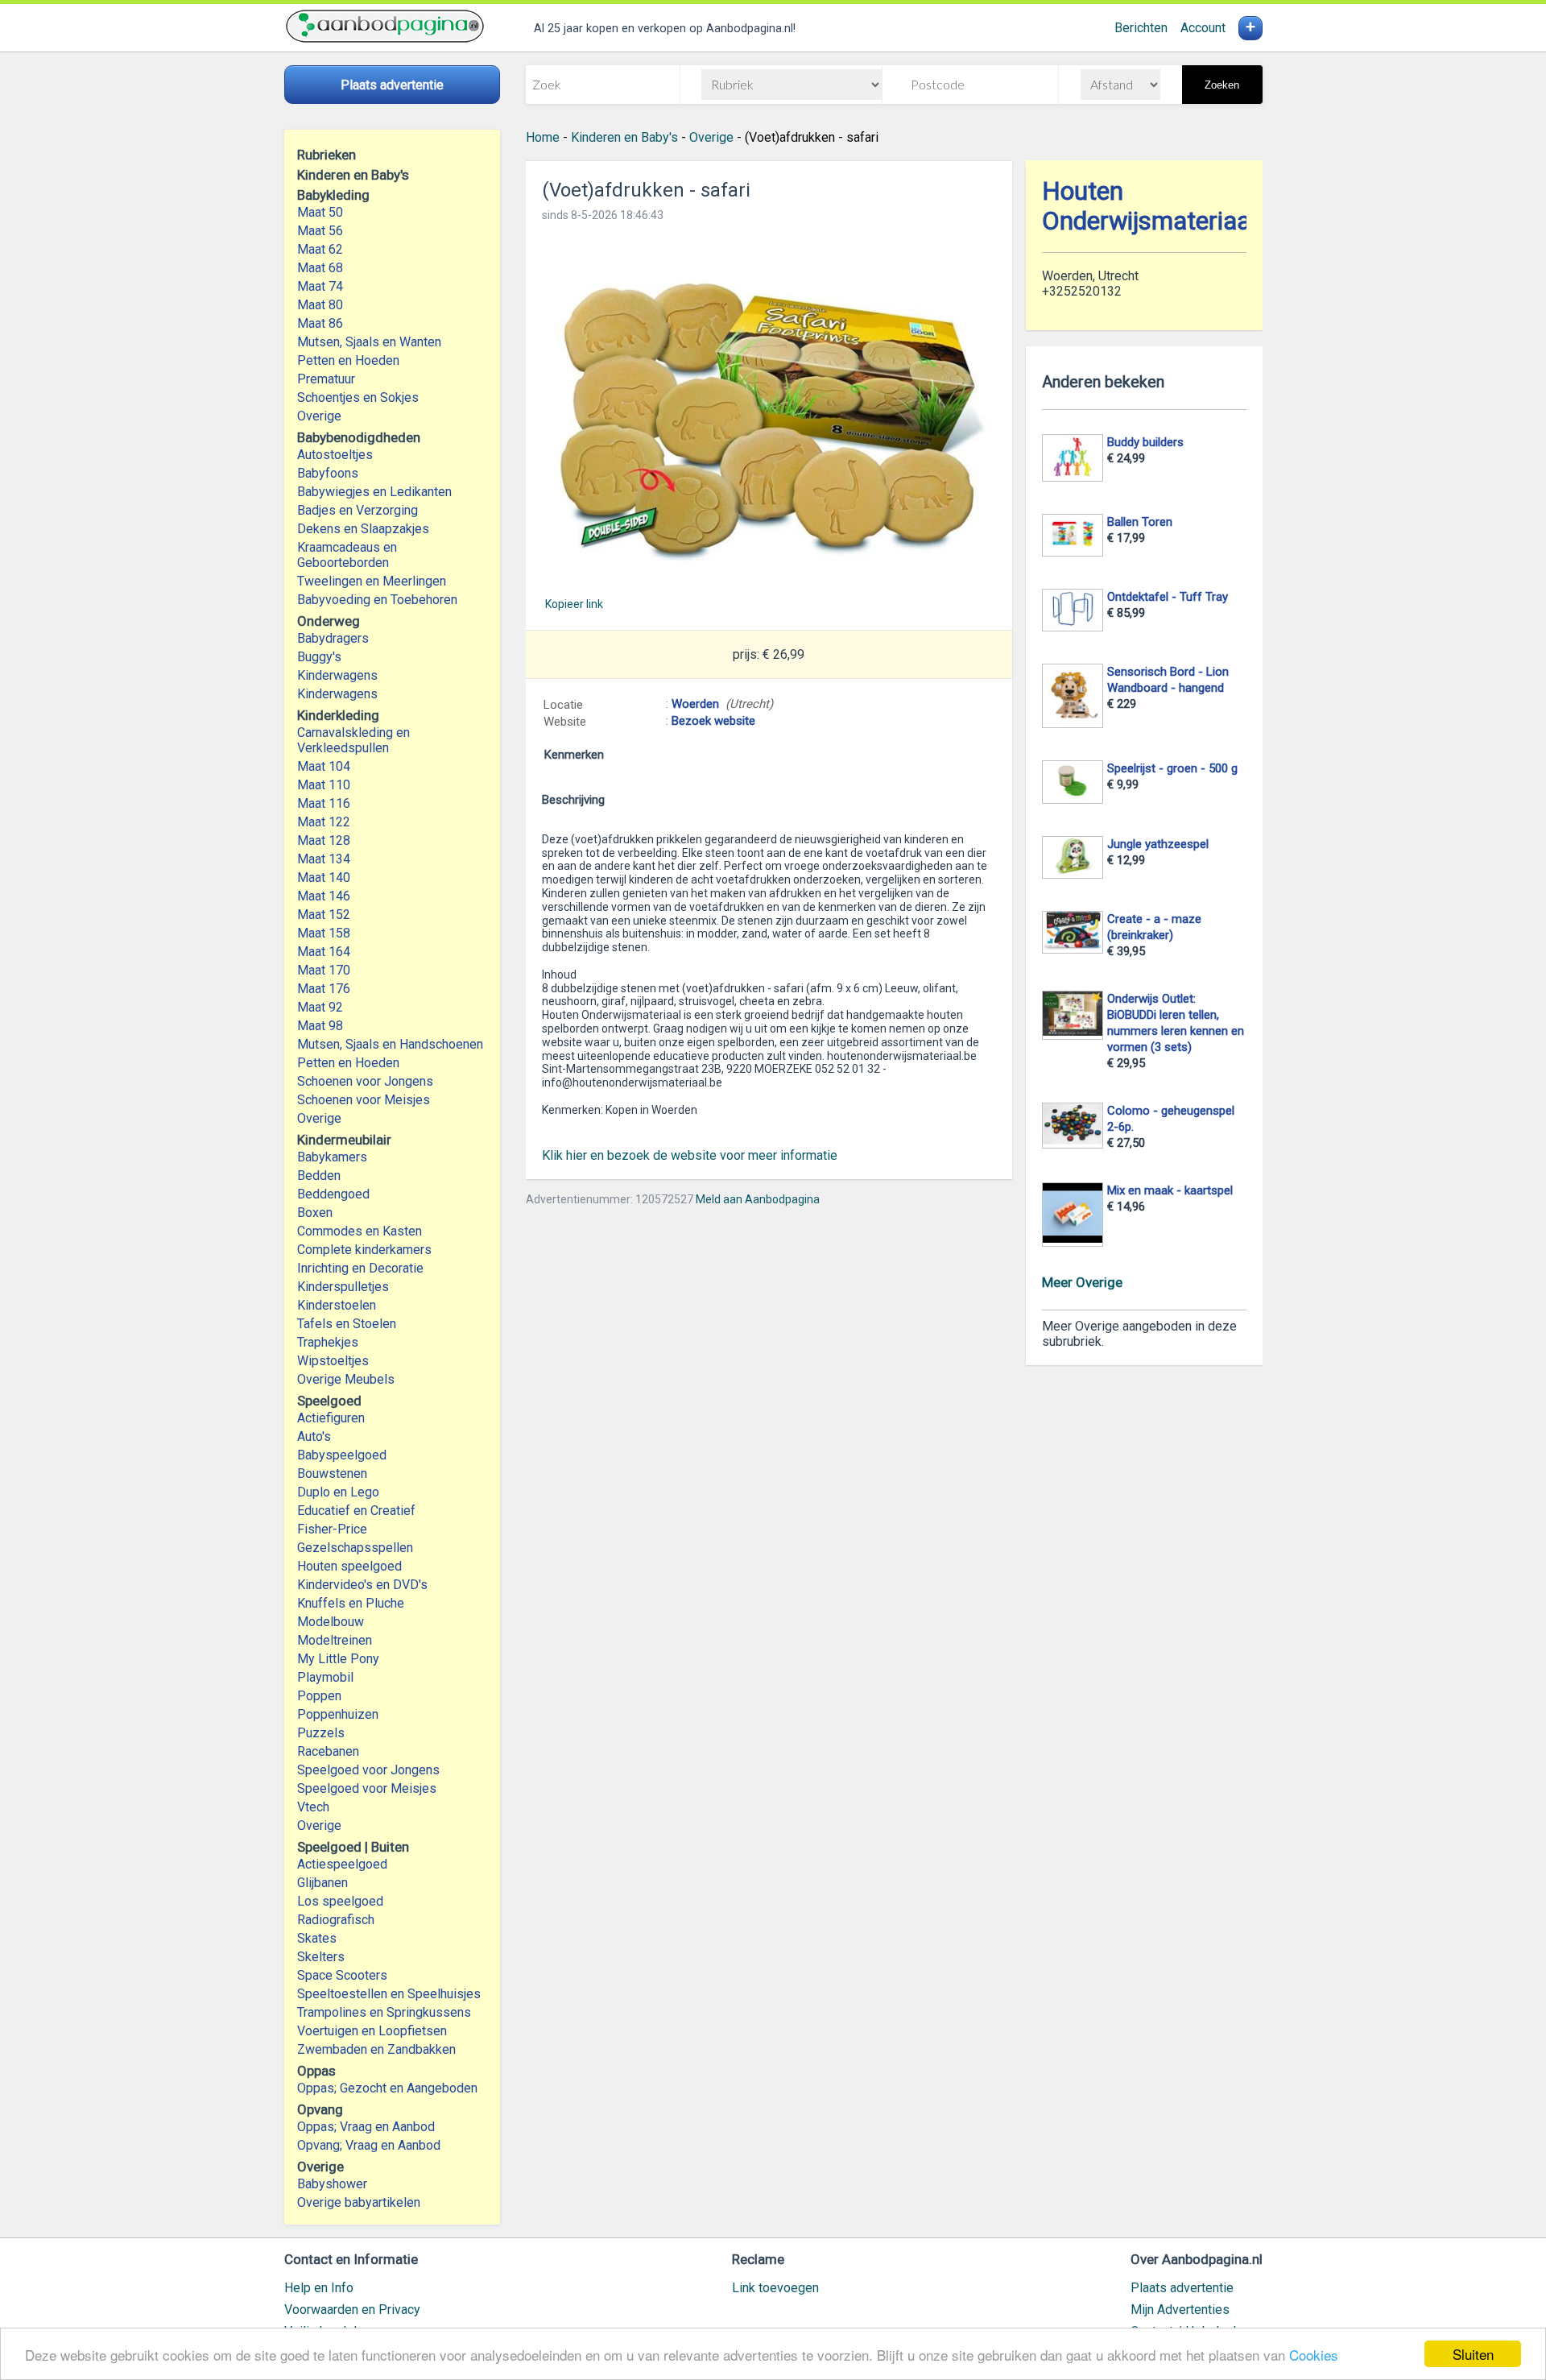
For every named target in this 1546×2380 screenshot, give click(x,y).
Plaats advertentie (1182, 2288)
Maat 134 (324, 859)
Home (543, 137)
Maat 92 (320, 1007)
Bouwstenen (332, 1474)
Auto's (314, 1436)
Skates (317, 1938)
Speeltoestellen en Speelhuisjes (389, 1994)
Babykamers (332, 1157)
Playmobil (325, 1677)
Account (1203, 28)
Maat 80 (320, 305)
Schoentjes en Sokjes (358, 397)
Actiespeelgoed (342, 1864)
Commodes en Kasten (360, 1231)
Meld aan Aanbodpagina (758, 1199)
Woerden (695, 704)
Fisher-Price (332, 1529)
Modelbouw (331, 1622)
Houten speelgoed (349, 1566)
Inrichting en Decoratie (360, 1268)
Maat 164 (324, 952)
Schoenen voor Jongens (365, 1081)
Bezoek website (713, 721)
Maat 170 (324, 970)
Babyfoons (328, 473)
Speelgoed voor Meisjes (367, 1788)
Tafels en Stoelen (347, 1324)
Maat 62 (320, 249)
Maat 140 (324, 877)
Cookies (1314, 2355)
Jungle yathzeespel (1158, 844)
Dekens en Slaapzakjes (363, 529)
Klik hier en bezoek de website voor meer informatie (690, 1155)
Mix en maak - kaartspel (1170, 1190)
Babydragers (333, 638)
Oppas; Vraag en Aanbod (366, 2127)
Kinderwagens (337, 675)
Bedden (319, 1176)
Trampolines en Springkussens (384, 2012)
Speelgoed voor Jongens (368, 1770)
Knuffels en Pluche (351, 1603)
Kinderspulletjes (343, 1287)
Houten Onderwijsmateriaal (1149, 206)
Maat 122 (324, 822)
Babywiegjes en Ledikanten (374, 492)
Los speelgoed (340, 1901)
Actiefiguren (331, 1418)
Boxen (315, 1213)
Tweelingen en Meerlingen (372, 581)
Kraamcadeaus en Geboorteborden (347, 555)
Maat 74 (320, 286)
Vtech (313, 1807)
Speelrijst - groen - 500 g (1172, 768)
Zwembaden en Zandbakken (376, 2049)
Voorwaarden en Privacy (352, 2310)
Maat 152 (324, 915)
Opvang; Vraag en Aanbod (369, 2145)
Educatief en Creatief (356, 1511)
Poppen (319, 1696)
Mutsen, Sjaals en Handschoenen (390, 1044)
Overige (319, 416)
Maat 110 (324, 785)
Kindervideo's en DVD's (362, 1585)
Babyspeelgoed (342, 1455)
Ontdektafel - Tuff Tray (1168, 597)
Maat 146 (324, 896)
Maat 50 (320, 212)
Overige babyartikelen (359, 2202)
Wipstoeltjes (333, 1361)
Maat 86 (320, 323)
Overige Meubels (346, 1379)
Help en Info (319, 2288)
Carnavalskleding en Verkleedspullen (353, 740)
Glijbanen (322, 1883)
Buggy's (319, 657)
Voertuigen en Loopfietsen (372, 2031)
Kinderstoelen (337, 1305)
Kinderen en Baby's (624, 137)
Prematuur (326, 379)
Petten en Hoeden (348, 360)
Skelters (321, 1957)
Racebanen (328, 1751)
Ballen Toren (1140, 522)
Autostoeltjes (335, 455)
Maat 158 (324, 933)
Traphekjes (328, 1342)
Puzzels (321, 1733)
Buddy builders (1145, 442)
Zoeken (1222, 85)
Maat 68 (320, 268)
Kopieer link (574, 604)
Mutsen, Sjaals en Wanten (369, 342)
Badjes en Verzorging (358, 510)
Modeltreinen (335, 1640)
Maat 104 (324, 766)
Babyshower (332, 2184)
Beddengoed (333, 1194)
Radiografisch (336, 1920)
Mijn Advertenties (1180, 2310)
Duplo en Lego (338, 1492)
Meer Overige (1082, 1282)
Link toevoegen (775, 2288)
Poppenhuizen (338, 1714)
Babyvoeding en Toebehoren (377, 600)
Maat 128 (324, 840)
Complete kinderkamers (364, 1250)
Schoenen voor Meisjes (364, 1100)
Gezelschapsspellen (355, 1548)
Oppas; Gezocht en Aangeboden (387, 2088)
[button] (769, 409)
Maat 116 (324, 803)
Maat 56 (320, 231)
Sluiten (1473, 2354)
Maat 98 (320, 1026)
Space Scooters (342, 1975)
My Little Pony (338, 1659)
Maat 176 (324, 989)
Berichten (1141, 28)
